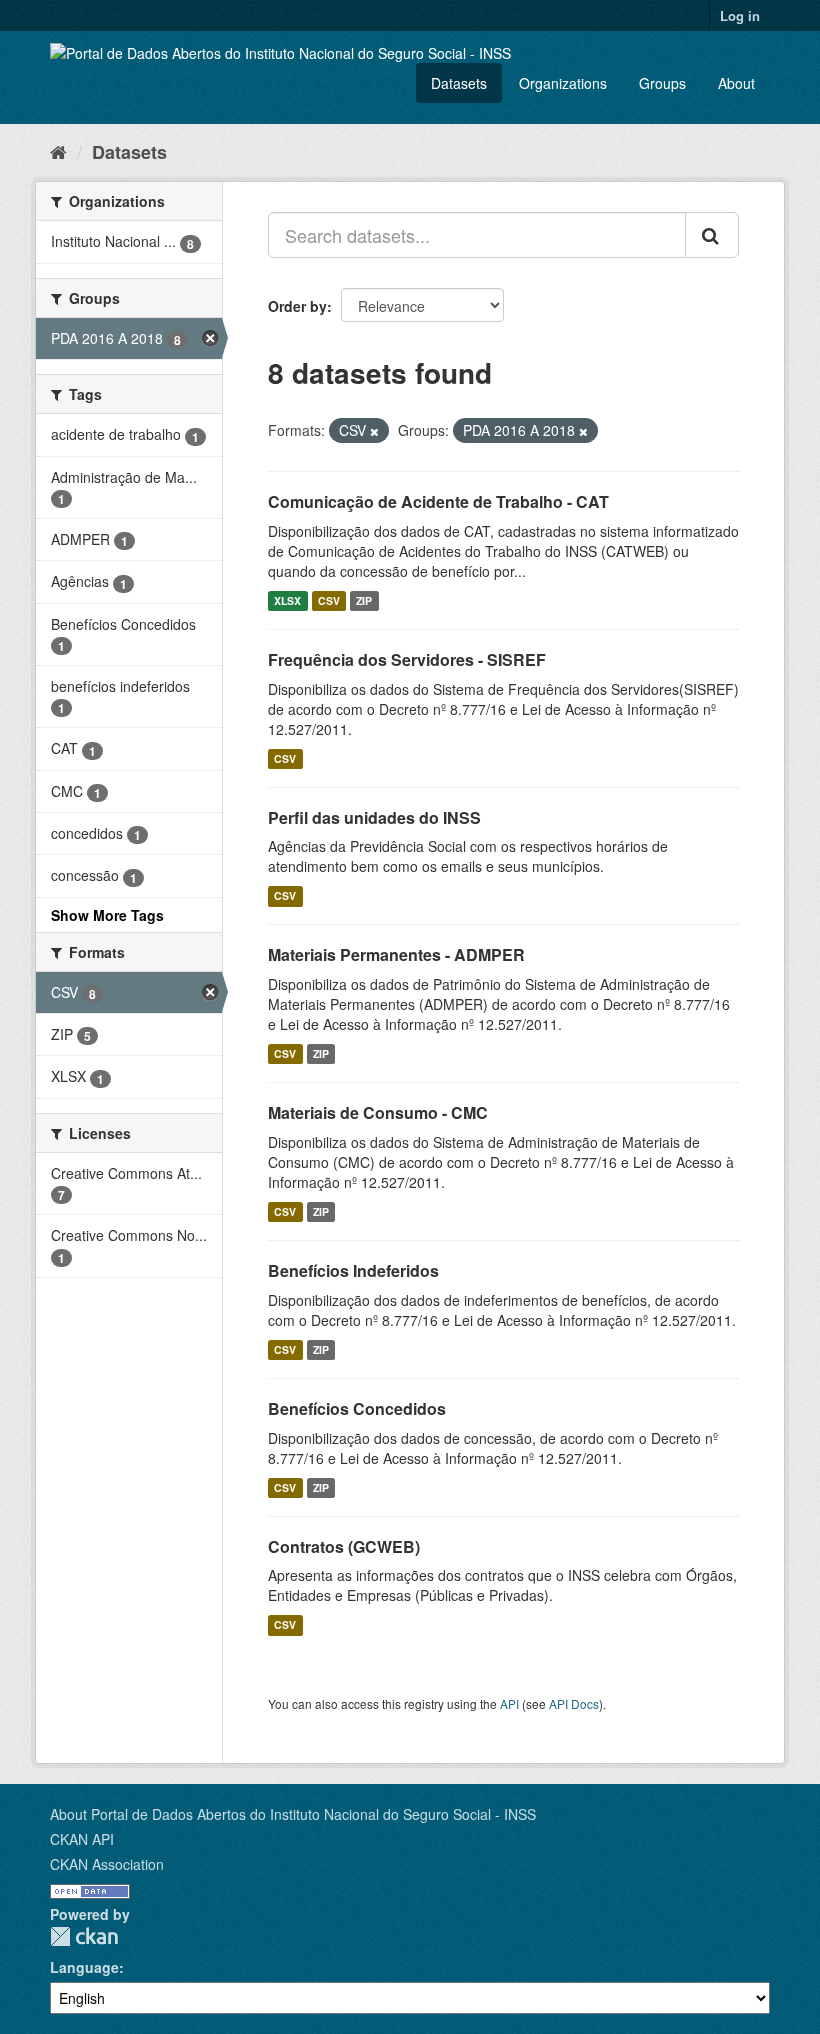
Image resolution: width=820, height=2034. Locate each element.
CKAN (84, 1936)
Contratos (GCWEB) (344, 1546)
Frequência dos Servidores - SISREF (407, 659)
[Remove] (374, 431)
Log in (740, 15)
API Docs (574, 1703)
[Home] (58, 151)
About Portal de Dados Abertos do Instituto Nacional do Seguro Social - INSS (293, 1814)
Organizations (563, 83)
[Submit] (712, 235)
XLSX (287, 600)
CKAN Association (107, 1864)
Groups (662, 83)
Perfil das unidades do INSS (374, 817)
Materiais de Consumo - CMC (378, 1112)
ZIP (364, 600)
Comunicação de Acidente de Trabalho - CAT (438, 501)
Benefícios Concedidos (357, 1408)
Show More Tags (107, 915)
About (736, 83)
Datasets (459, 83)
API (509, 1703)
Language (84, 1967)
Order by (297, 306)
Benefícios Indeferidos (353, 1270)
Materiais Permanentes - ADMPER (396, 954)
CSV (329, 600)
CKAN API (82, 1839)
